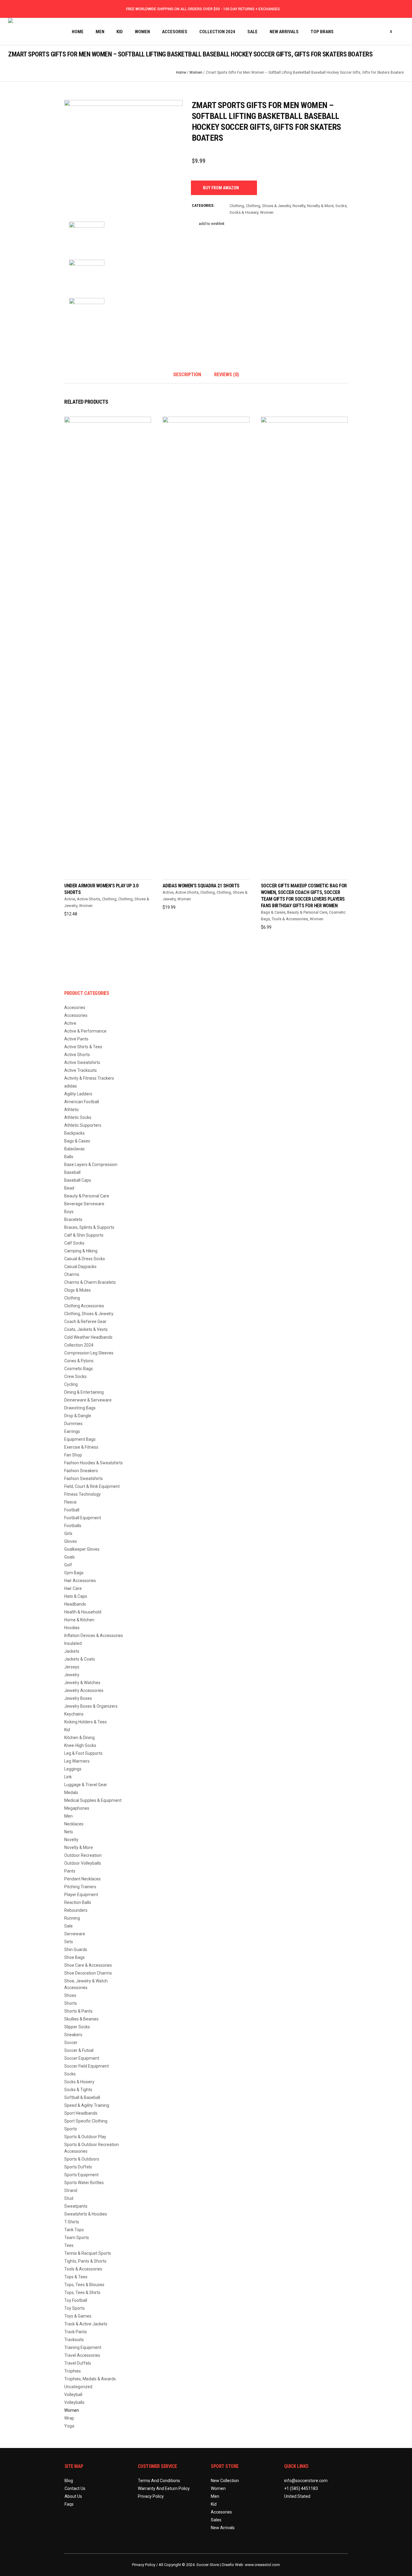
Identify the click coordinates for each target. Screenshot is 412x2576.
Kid (67, 1730)
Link (68, 1777)
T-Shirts (72, 2222)
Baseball (72, 1172)
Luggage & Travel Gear (86, 1785)
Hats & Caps (76, 1596)
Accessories (76, 1015)
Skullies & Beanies (81, 2019)
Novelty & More (320, 206)
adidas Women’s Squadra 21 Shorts (201, 886)
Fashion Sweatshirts (84, 1479)
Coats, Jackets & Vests (86, 1329)
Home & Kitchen (79, 1620)
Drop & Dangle (78, 1416)
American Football (82, 1102)
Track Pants (76, 2332)
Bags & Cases (273, 912)
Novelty (299, 206)
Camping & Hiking (81, 1251)
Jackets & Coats (80, 1659)
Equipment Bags (80, 1439)
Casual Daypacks (80, 1267)
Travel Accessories (82, 2355)
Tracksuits (74, 2340)
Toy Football (76, 2300)
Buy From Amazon (221, 188)
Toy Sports (74, 2308)
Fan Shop (73, 1455)
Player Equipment (81, 1895)
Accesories (75, 1008)
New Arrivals (223, 2528)
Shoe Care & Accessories (88, 1965)
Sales (216, 2520)
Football (72, 1510)
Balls (69, 1157)
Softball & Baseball (82, 2097)
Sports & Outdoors (82, 2159)
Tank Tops (74, 2230)
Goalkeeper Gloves (82, 1549)
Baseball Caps (78, 1180)
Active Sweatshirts (82, 1062)
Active (70, 899)
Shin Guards (76, 1950)
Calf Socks (74, 1243)
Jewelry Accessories (84, 1690)
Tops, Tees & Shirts (82, 2292)
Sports (71, 2129)
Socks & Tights (78, 2090)
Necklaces (74, 1824)
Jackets (72, 1651)
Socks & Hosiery (244, 212)
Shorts (71, 2003)
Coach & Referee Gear (85, 1322)
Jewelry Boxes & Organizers (91, 1706)
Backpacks (74, 1133)
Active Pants (76, 1039)
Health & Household (83, 1612)
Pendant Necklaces (82, 1879)
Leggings (73, 1769)
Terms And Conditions (159, 2481)
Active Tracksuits (81, 1070)
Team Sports (77, 2238)
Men (68, 1816)
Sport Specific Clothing (86, 2121)
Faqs (69, 2504)
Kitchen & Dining (79, 1738)
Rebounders (76, 1910)
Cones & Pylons (79, 1361)
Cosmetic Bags (79, 1369)
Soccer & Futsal (79, 2050)
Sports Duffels (78, 2167)
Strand (71, 2190)
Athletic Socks (78, 1117)
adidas (71, 1086)
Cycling (71, 1384)
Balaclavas (74, 1149)
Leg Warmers (77, 1761)
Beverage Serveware (84, 1204)
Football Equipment (83, 1518)
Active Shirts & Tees (83, 1047)
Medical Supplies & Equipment (93, 1800)
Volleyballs (74, 2402)
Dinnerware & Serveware (88, 1400)
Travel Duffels (78, 2363)
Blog (69, 2481)
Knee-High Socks (80, 1745)
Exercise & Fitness (81, 1447)
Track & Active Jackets (86, 2324)
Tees (69, 2245)
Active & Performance (85, 1031)
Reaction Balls (78, 1902)
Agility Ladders (78, 1094)
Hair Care (73, 1588)
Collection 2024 (79, 1345)
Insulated (73, 1643)
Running (72, 1918)
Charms (72, 1274)
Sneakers (73, 2035)
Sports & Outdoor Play (85, 2137)
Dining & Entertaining (84, 1392)
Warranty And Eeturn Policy (164, 2488)
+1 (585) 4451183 (301, 2488)
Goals (70, 1557)
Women (196, 72)
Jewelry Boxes (78, 1698)
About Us (73, 2496)
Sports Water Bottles (84, 2183)
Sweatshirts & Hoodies (86, 2214)
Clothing (237, 206)
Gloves (71, 1541)
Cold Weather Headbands (88, 1337)
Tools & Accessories (290, 919)
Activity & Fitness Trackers (89, 1078)
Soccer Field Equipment (87, 2066)
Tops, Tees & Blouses (84, 2285)
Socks (341, 206)
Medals (71, 1793)
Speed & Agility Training (87, 2105)
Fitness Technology (82, 1494)
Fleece (70, 1502)
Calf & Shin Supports (84, 1235)
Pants (70, 1871)
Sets (69, 1942)
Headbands (75, 1604)
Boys (69, 1212)
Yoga (69, 2426)
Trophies (73, 2371)
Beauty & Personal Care (307, 912)
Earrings (72, 1431)
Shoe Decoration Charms (88, 1973)
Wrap (69, 2418)
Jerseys (72, 1667)
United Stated (297, 2496)
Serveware (75, 1934)
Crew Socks (75, 1376)
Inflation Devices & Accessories (94, 1636)
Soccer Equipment (82, 2058)
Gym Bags (74, 1573)
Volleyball (73, 2395)
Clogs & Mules (78, 1290)
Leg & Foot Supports (83, 1753)
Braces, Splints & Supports (89, 1227)
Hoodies (72, 1628)
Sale (68, 1926)
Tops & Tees (76, 2277)
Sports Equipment (81, 2175)
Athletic (72, 1110)
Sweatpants (76, 2206)
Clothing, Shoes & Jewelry (268, 206)
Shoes (70, 1995)
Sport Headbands (81, 2113)
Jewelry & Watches (82, 1683)
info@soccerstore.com (306, 2481)
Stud (69, 2198)
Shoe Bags (74, 1957)
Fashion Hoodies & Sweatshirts (93, 1463)
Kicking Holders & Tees (86, 1722)
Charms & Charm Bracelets (90, 1282)
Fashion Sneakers (81, 1471)
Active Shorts (89, 899)
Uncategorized (78, 2387)
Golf (68, 1565)
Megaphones (77, 1808)
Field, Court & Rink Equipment (92, 1486)
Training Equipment (83, 2347)
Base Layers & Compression (91, 1165)
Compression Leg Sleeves (89, 1353)
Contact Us (75, 2488)
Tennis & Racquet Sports (88, 2253)
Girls (68, 1533)
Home (181, 72)
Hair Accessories (80, 1581)
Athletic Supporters (83, 1125)
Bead (69, 1188)
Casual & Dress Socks (85, 1259)
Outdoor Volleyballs (83, 1863)
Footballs (73, 1526)
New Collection (225, 2481)
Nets (69, 1832)
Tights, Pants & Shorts (85, 2261)
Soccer (71, 2043)
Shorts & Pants (78, 2011)
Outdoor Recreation (83, 1855)
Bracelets (73, 1219)
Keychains (74, 1714)
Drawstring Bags (80, 1408)
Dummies (73, 1424)
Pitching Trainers (80, 1887)
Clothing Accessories (84, 1306)
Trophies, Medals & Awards (90, 2379)
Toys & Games (78, 2316)
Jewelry (72, 1675)
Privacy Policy (151, 2496)
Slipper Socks (77, 2027)
